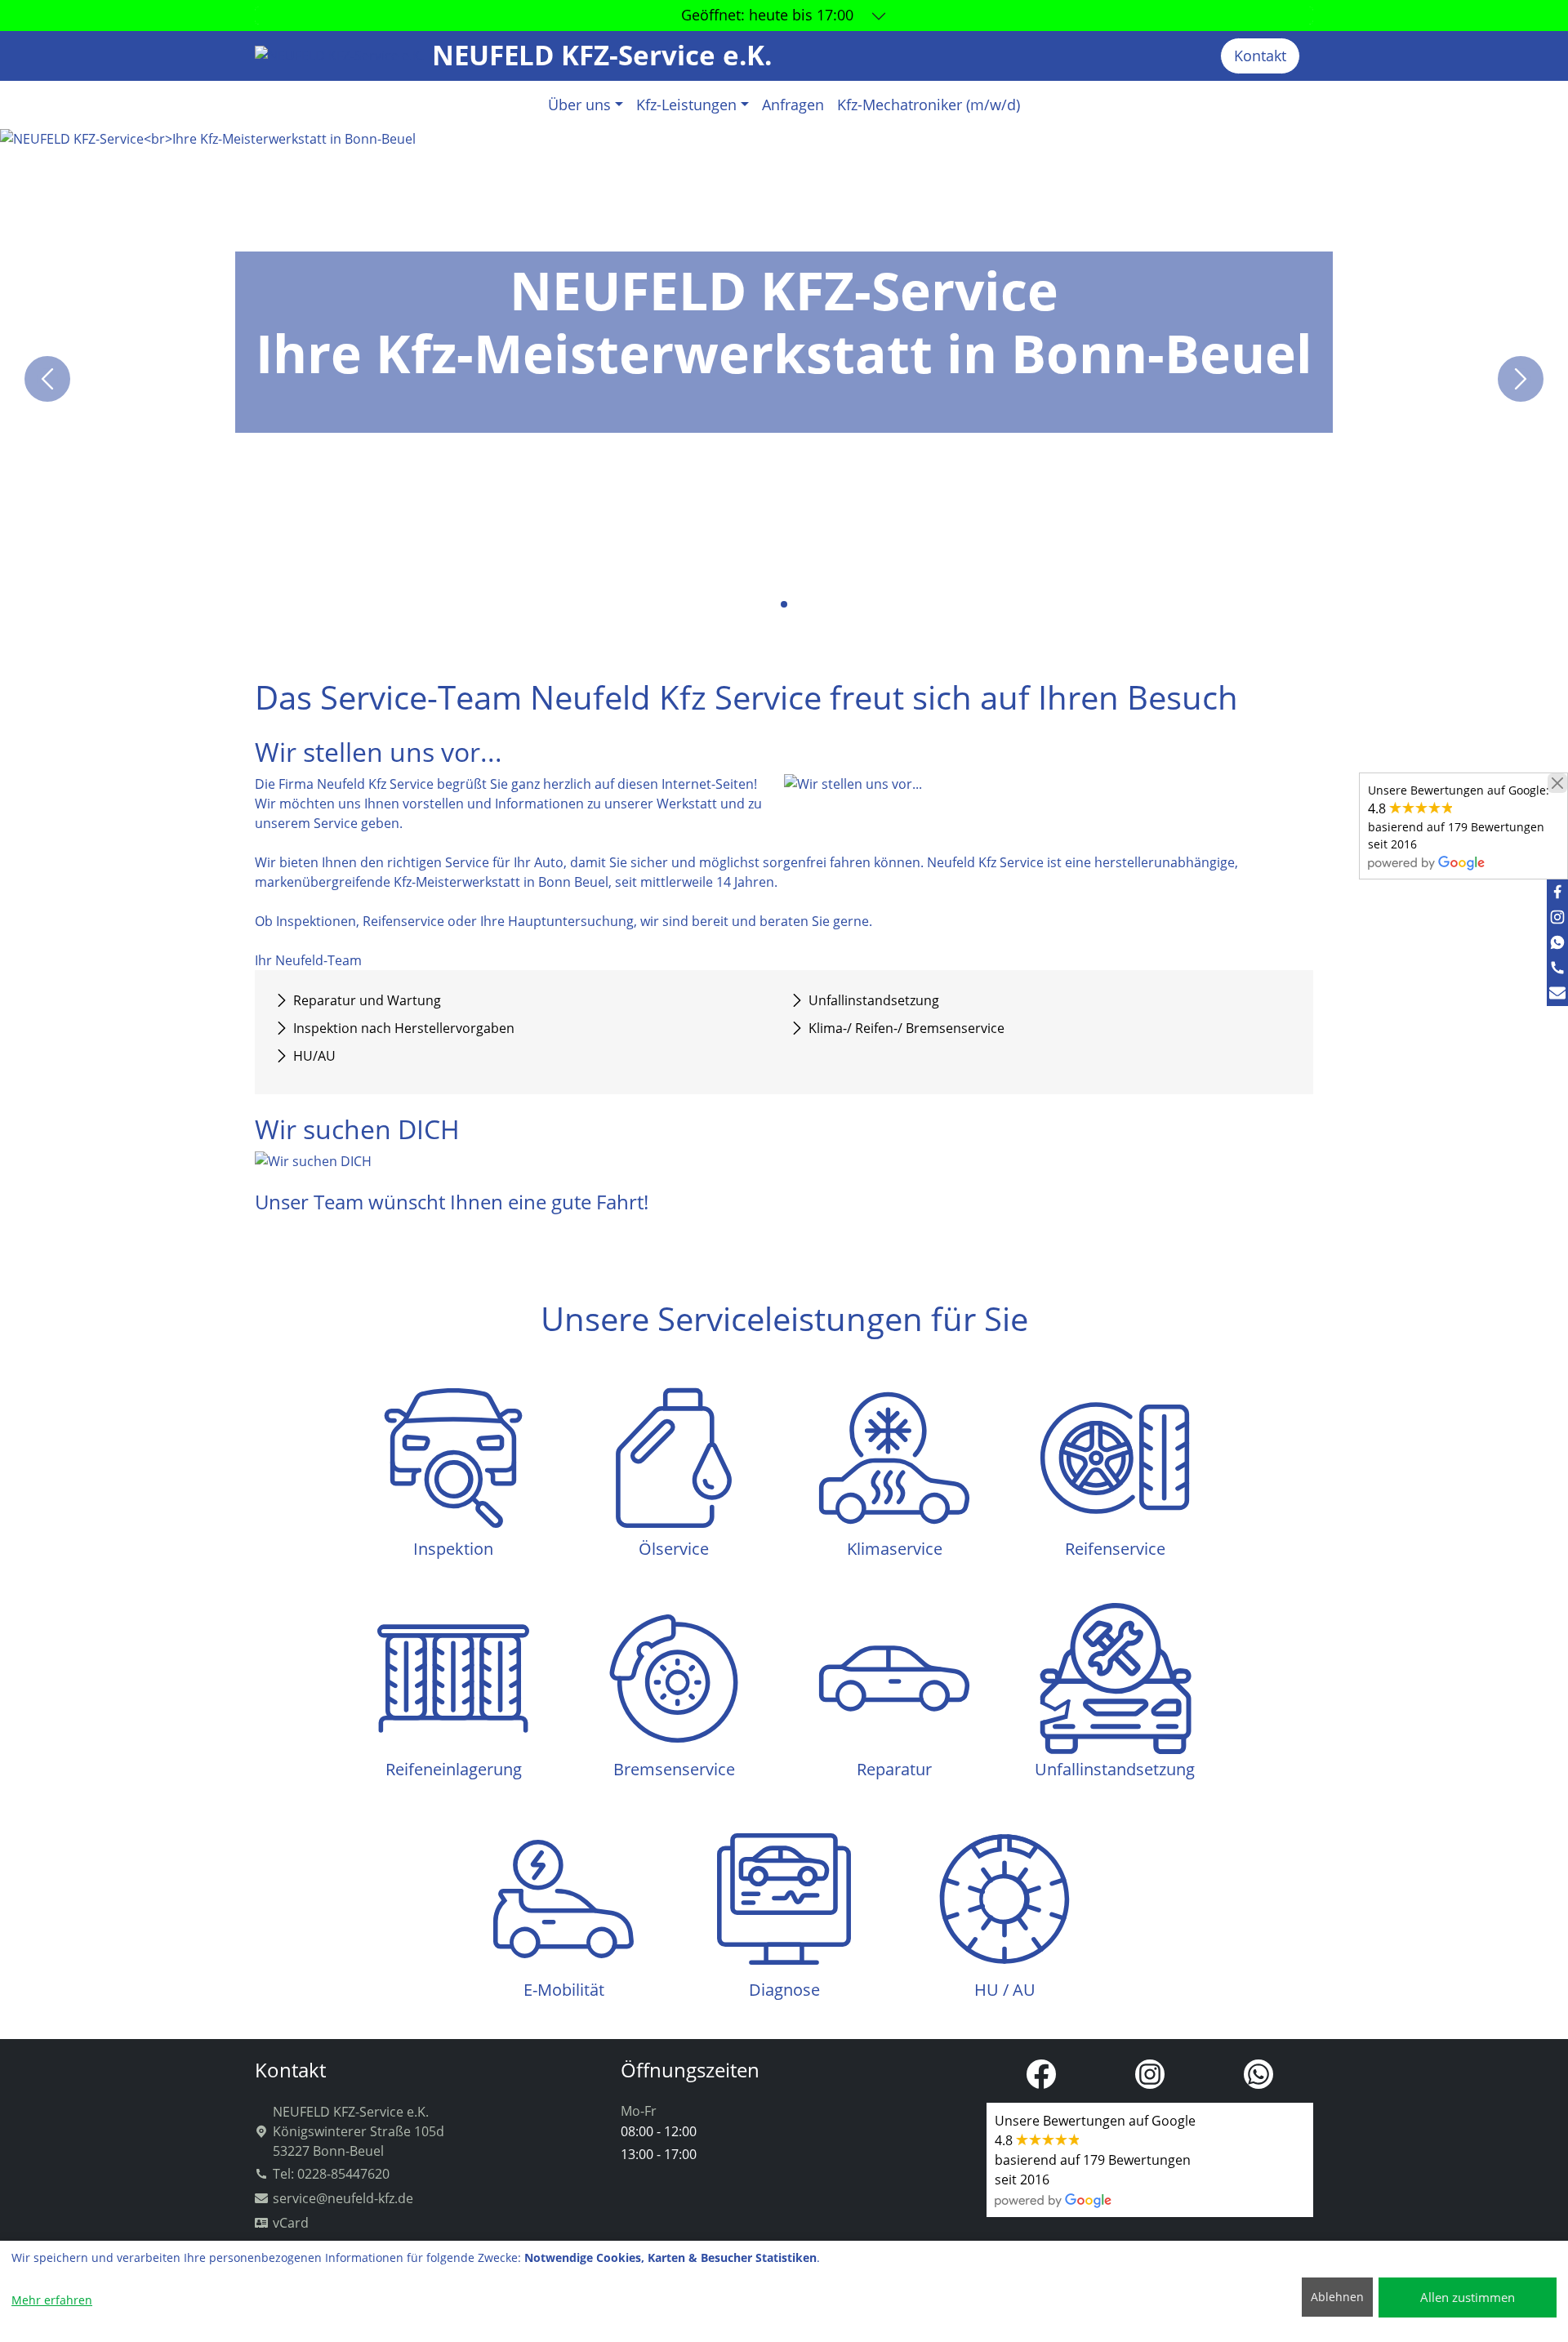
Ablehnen (1337, 2297)
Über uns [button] (579, 105)
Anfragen (793, 105)
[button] (771, 604)
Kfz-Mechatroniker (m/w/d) (929, 105)
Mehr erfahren (52, 2300)
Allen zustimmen (1468, 2297)
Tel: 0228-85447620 (331, 2174)
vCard (291, 2223)
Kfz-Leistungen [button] (686, 105)
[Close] (1557, 783)
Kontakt (1260, 56)
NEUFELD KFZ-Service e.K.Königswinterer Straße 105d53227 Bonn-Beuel (359, 2131)
